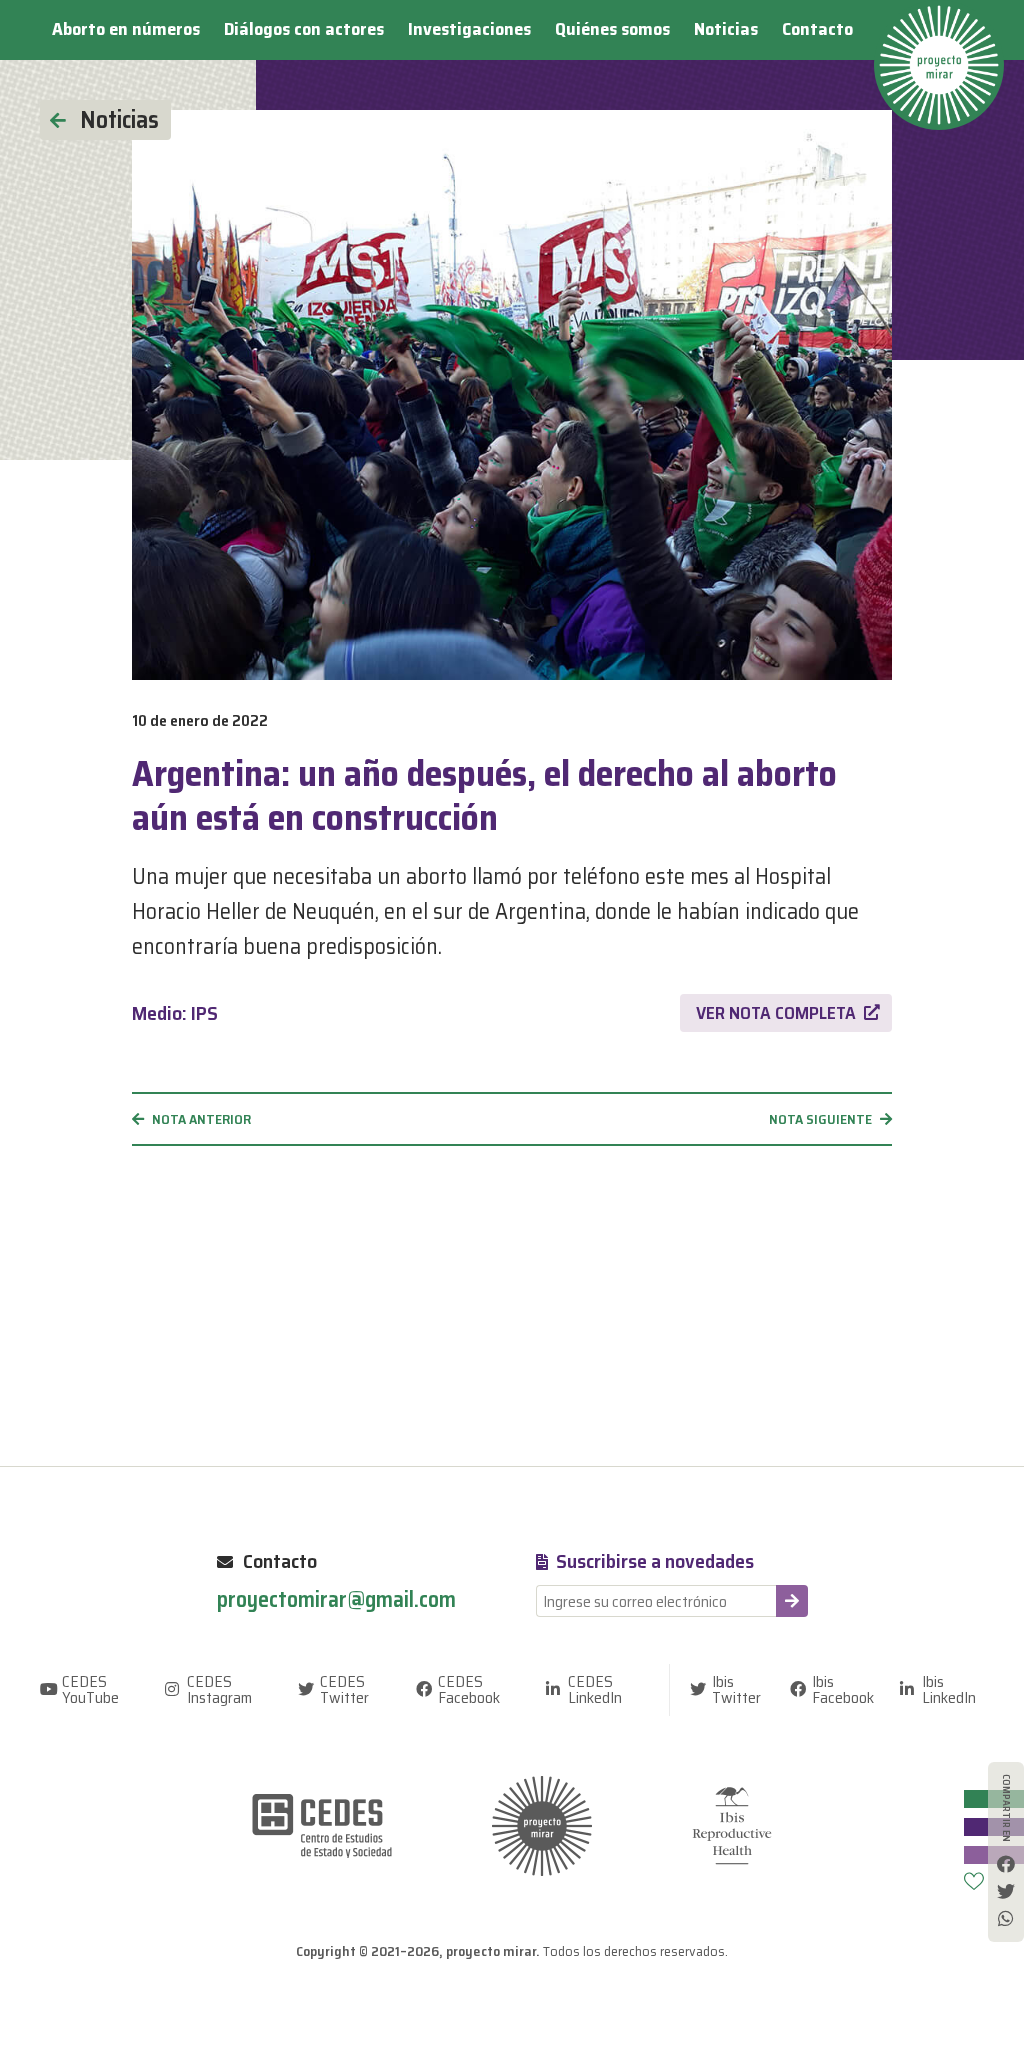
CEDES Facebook (469, 1689)
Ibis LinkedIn (949, 1689)
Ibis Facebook (843, 1689)
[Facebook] (1006, 1864)
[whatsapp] (1006, 1918)
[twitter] (1006, 1891)
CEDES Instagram (219, 1689)
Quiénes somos (612, 29)
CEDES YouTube (90, 1689)
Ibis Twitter (736, 1689)
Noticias (726, 29)
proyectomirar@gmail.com (336, 1600)
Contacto (817, 29)
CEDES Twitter (344, 1689)
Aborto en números (126, 29)
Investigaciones (469, 29)
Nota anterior (201, 1119)
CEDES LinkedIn (595, 1689)
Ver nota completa (776, 1013)
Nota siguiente (820, 1119)
